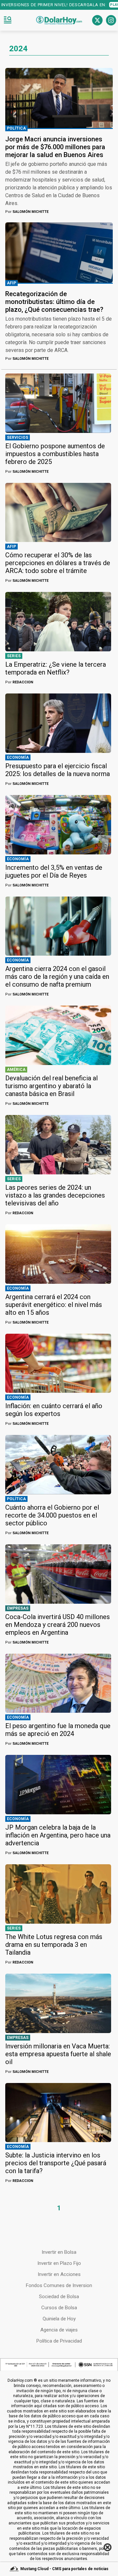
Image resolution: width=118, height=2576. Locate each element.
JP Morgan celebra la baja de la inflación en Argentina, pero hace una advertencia (58, 1835)
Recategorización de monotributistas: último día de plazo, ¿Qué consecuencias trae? (54, 302)
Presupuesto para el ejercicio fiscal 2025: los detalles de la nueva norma (58, 770)
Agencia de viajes (59, 2330)
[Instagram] (111, 20)
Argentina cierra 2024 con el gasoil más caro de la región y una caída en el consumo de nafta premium (57, 977)
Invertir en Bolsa (59, 2252)
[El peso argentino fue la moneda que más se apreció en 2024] (58, 1683)
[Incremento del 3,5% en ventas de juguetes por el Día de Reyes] (58, 825)
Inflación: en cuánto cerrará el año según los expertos (54, 1410)
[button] (8, 20)
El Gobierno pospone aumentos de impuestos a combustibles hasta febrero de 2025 (55, 454)
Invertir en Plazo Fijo (59, 2263)
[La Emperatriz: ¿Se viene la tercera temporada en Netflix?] (58, 622)
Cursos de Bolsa (59, 2308)
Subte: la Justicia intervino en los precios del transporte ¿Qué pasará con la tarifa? (56, 2163)
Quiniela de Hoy (59, 2319)
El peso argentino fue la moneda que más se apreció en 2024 (58, 1730)
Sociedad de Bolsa (59, 2297)
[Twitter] (97, 20)
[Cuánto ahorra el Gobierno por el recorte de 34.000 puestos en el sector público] (58, 1465)
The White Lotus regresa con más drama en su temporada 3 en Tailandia (54, 1945)
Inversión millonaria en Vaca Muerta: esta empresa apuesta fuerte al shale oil (58, 2054)
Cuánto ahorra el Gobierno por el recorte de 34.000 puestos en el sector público (52, 1515)
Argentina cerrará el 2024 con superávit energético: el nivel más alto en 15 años (54, 1305)
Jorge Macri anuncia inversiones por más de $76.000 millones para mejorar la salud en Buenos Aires (55, 147)
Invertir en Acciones (59, 2274)
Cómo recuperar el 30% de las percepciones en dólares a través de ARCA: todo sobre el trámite (58, 563)
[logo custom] (59, 20)
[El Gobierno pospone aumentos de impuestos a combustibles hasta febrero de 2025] (58, 403)
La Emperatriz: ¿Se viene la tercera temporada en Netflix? (56, 668)
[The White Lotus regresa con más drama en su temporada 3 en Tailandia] (58, 1894)
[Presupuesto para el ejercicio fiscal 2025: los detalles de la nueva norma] (58, 723)
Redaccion (19, 682)
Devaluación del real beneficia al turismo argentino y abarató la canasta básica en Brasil (51, 1086)
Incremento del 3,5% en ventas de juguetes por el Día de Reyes (54, 871)
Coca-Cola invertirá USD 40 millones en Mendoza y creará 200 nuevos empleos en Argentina (58, 1625)
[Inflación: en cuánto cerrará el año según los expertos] (58, 1363)
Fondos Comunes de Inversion (59, 2285)
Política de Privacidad (59, 2341)
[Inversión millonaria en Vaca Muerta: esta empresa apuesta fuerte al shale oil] (58, 2003)
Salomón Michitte (27, 212)
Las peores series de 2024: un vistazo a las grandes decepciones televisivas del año (55, 1195)
